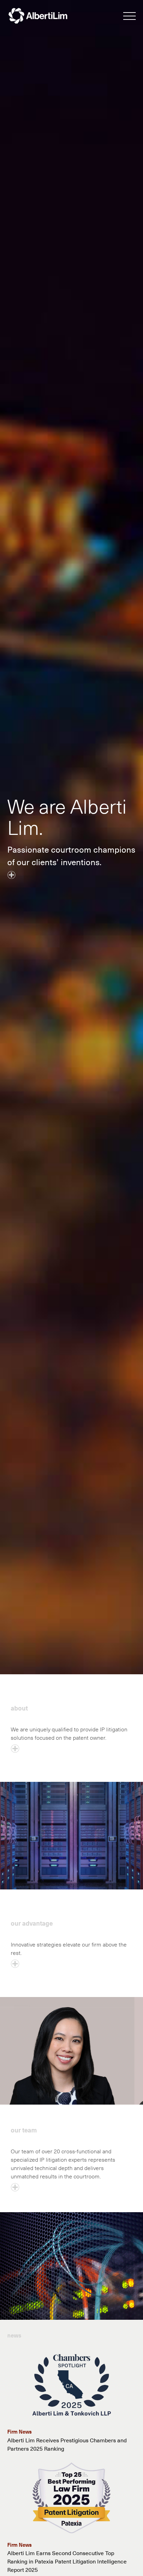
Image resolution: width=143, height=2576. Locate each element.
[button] (129, 17)
